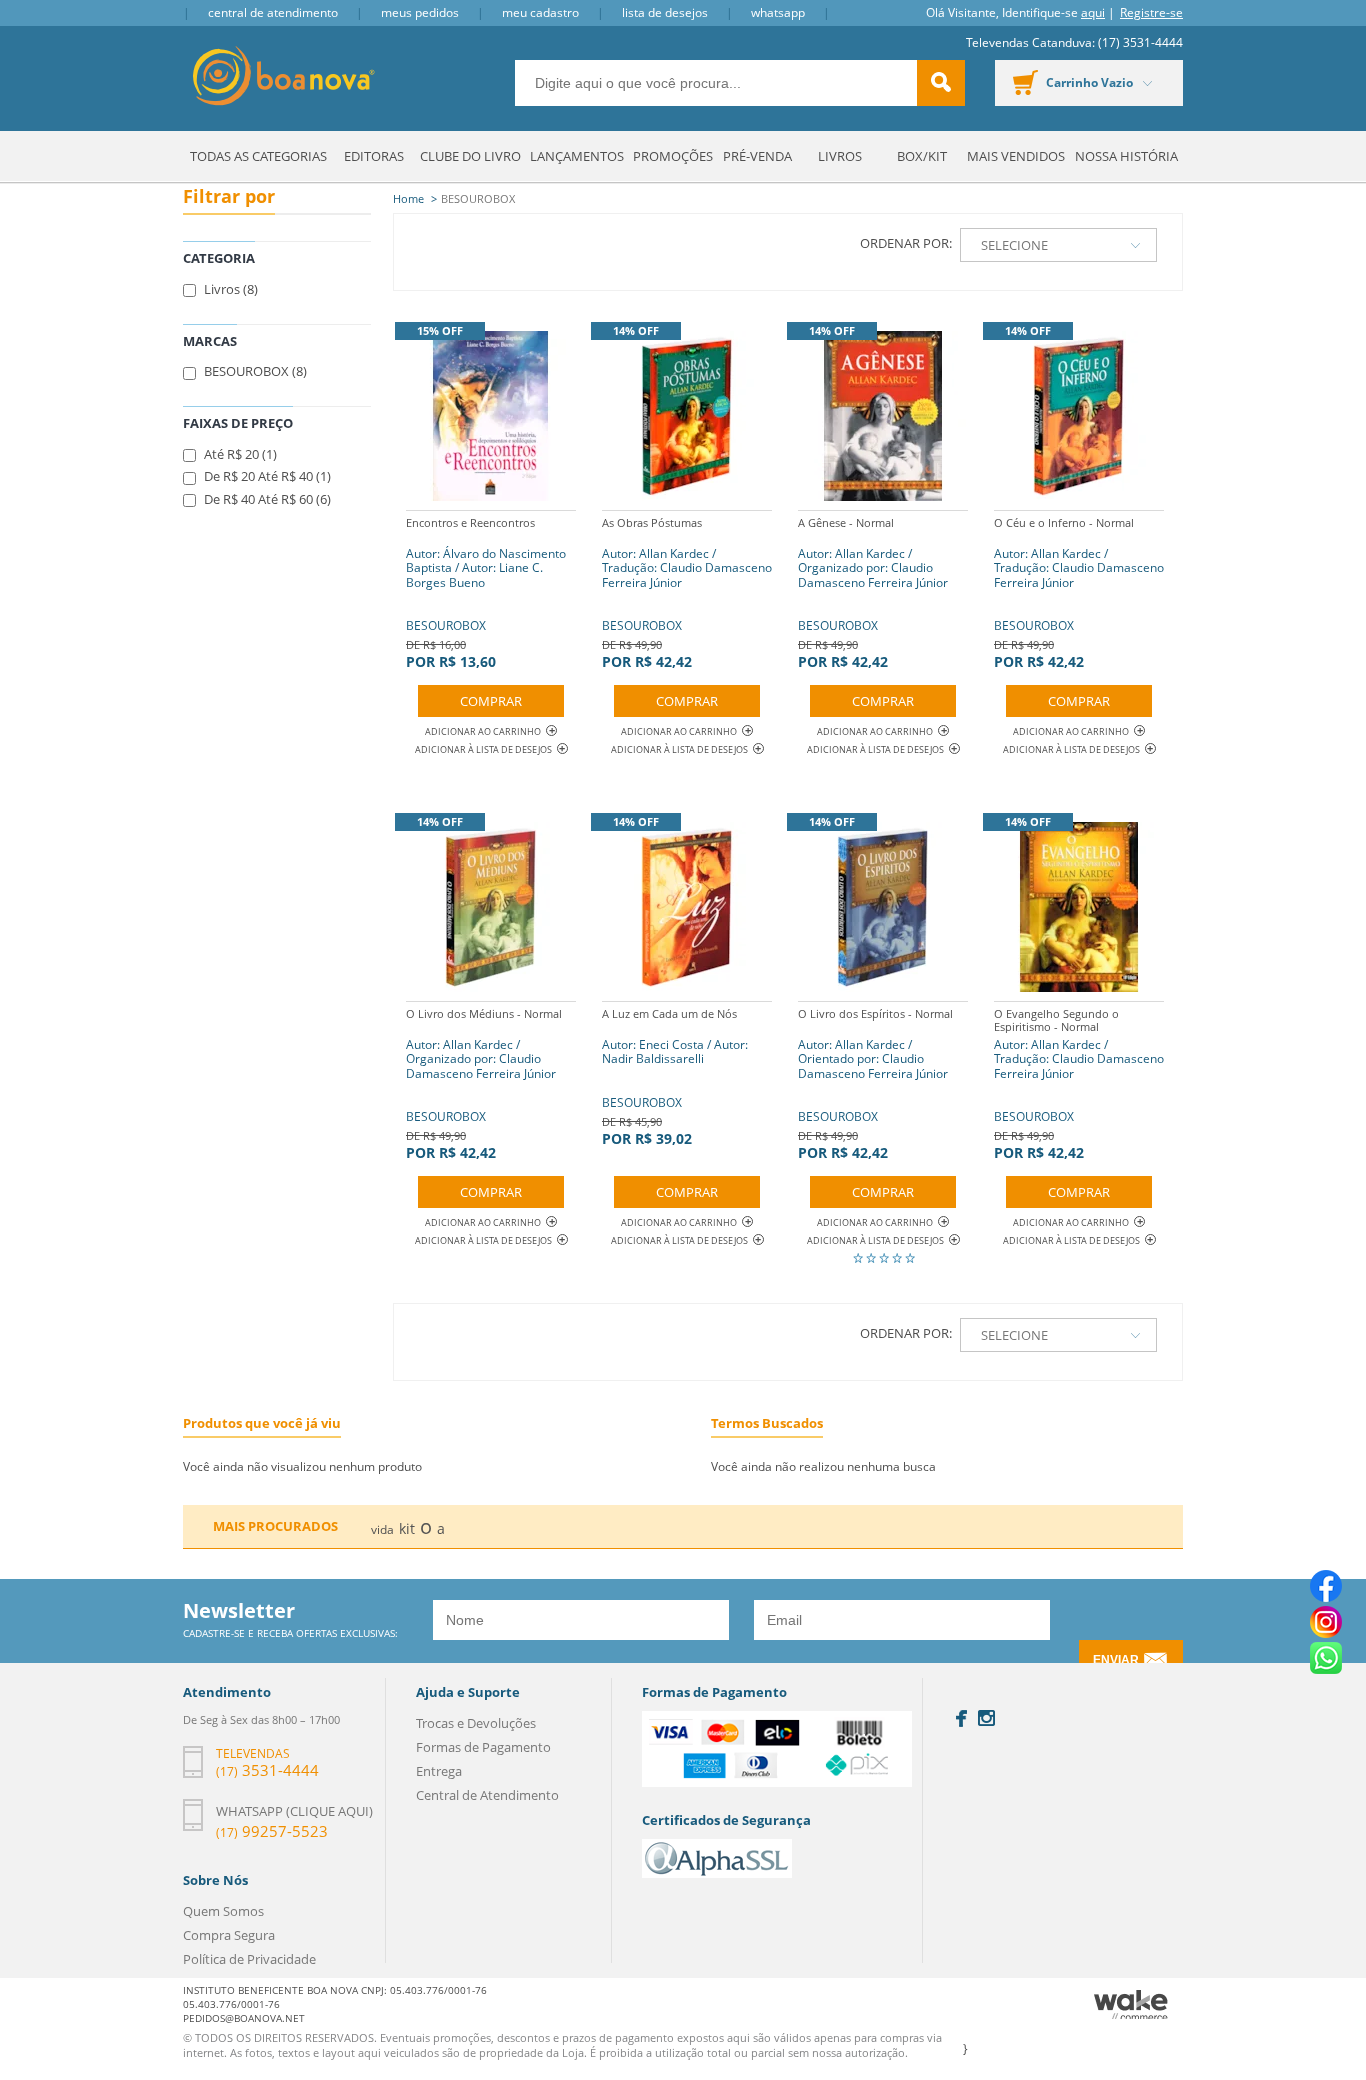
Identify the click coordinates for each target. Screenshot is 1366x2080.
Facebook (961, 1718)
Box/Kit (922, 156)
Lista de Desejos (665, 12)
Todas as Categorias (258, 156)
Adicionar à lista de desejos (483, 749)
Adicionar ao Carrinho (483, 731)
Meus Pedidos (420, 12)
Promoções (673, 156)
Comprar (491, 701)
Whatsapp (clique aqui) (294, 1811)
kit (407, 1528)
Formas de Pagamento (483, 1747)
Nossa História (1126, 156)
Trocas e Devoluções (476, 1723)
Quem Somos (223, 1911)
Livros (840, 156)
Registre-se (1151, 12)
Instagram (986, 1718)
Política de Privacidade (249, 1959)
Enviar (1116, 1660)
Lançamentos (577, 156)
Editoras (374, 156)
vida (382, 1529)
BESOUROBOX (486, 593)
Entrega (439, 1771)
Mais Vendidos (1016, 156)
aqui (1093, 12)
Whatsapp (778, 12)
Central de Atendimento (273, 12)
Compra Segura (229, 1935)
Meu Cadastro (540, 12)
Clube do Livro (470, 156)
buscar (941, 83)
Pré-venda (757, 156)
